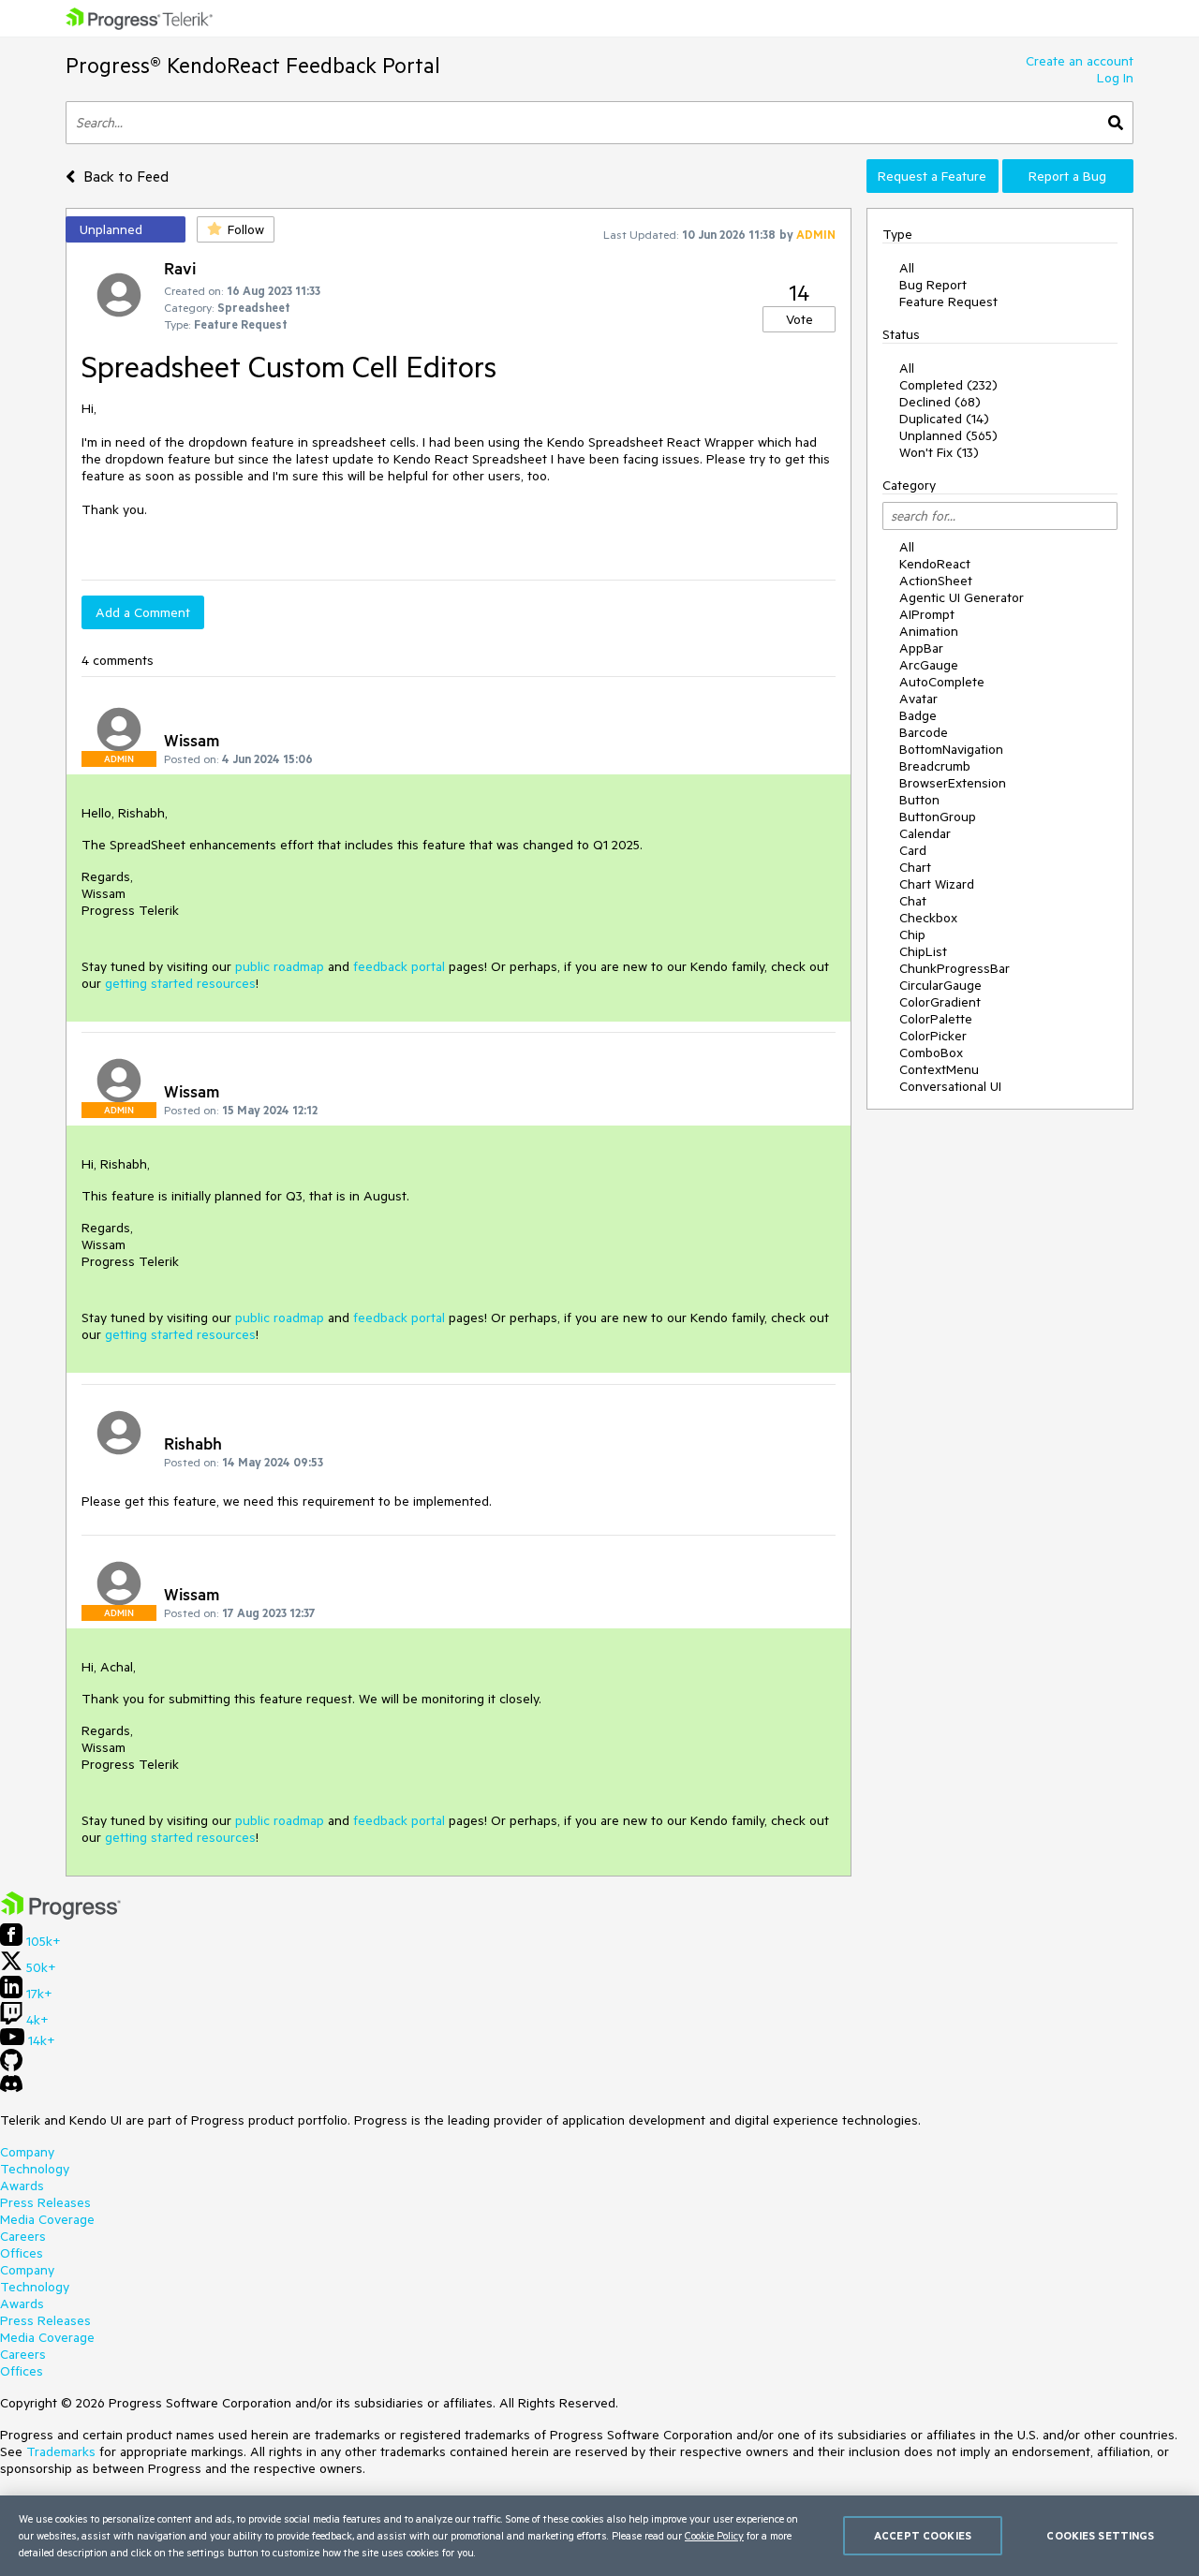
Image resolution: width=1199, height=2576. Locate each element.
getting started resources (180, 983)
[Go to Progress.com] (61, 1915)
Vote (799, 319)
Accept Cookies (923, 2535)
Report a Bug (1067, 176)
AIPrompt (927, 614)
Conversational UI (950, 1086)
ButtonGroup (938, 817)
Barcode (924, 732)
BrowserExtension (953, 783)
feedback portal (399, 966)
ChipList (923, 951)
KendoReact (935, 564)
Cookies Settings (1100, 2535)
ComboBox (931, 1052)
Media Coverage (47, 2219)
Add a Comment (143, 612)
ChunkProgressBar (955, 968)
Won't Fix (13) (939, 452)
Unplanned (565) (948, 435)
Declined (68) (940, 402)
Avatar (918, 699)
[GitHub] (11, 2067)
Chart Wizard (937, 884)
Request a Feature (932, 176)
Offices (22, 2253)
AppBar (921, 648)
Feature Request (948, 302)
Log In (1115, 78)
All (907, 268)
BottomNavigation (951, 749)
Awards (22, 2186)
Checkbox (928, 918)
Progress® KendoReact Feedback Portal (253, 65)
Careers (23, 2236)
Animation (929, 631)
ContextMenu (939, 1069)
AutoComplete (942, 682)
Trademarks (61, 2451)
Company (27, 2152)
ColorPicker (933, 1036)
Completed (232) (948, 385)
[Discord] (11, 2088)
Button (919, 800)
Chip (912, 935)
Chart (915, 867)
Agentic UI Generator (962, 597)
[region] (599, 2536)
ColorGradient (940, 1002)
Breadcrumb (935, 766)
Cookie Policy (714, 2535)
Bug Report (933, 285)
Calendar (925, 833)
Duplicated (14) (944, 419)
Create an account (1080, 61)
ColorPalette (936, 1019)
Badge (918, 715)
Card (913, 850)
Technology (35, 2169)
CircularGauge (940, 985)
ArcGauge (929, 665)
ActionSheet (936, 581)
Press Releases (45, 2202)
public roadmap (280, 966)
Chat (913, 901)
